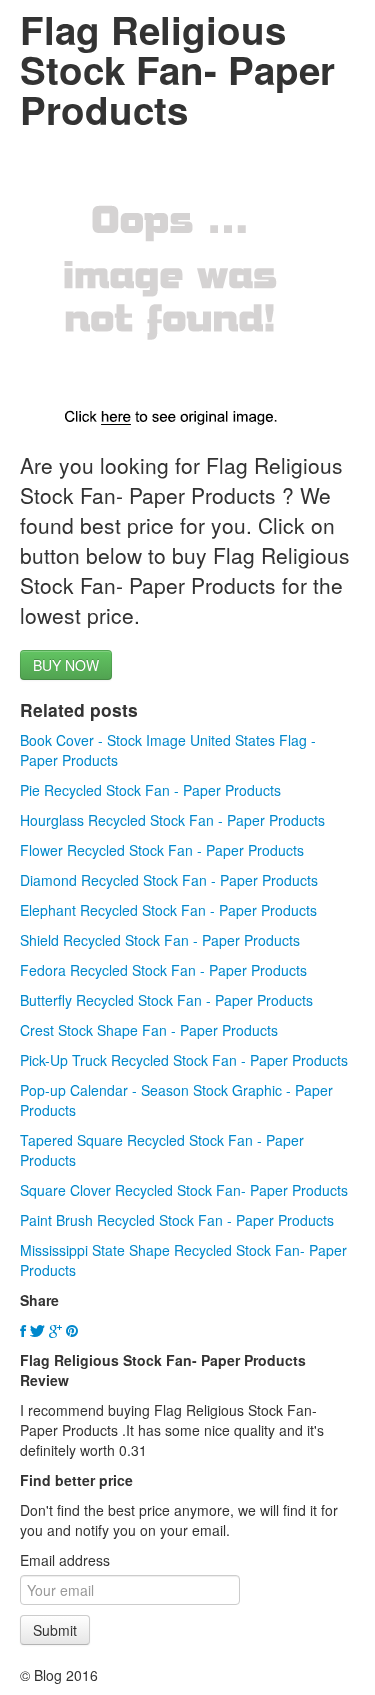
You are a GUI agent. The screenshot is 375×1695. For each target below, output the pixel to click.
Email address (65, 1560)
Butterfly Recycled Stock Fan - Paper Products (166, 1000)
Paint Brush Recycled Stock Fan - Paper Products (177, 1220)
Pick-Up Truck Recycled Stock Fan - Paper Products (184, 1060)
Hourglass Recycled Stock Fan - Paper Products (172, 820)
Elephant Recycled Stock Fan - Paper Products (168, 910)
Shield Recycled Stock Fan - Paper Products (160, 940)
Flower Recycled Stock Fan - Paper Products (162, 850)
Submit (55, 1630)
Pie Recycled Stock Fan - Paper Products (150, 790)
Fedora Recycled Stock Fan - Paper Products (163, 970)
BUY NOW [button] (66, 665)
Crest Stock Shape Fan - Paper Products (149, 1030)
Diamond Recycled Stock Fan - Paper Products (169, 880)
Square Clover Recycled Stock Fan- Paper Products (184, 1190)
